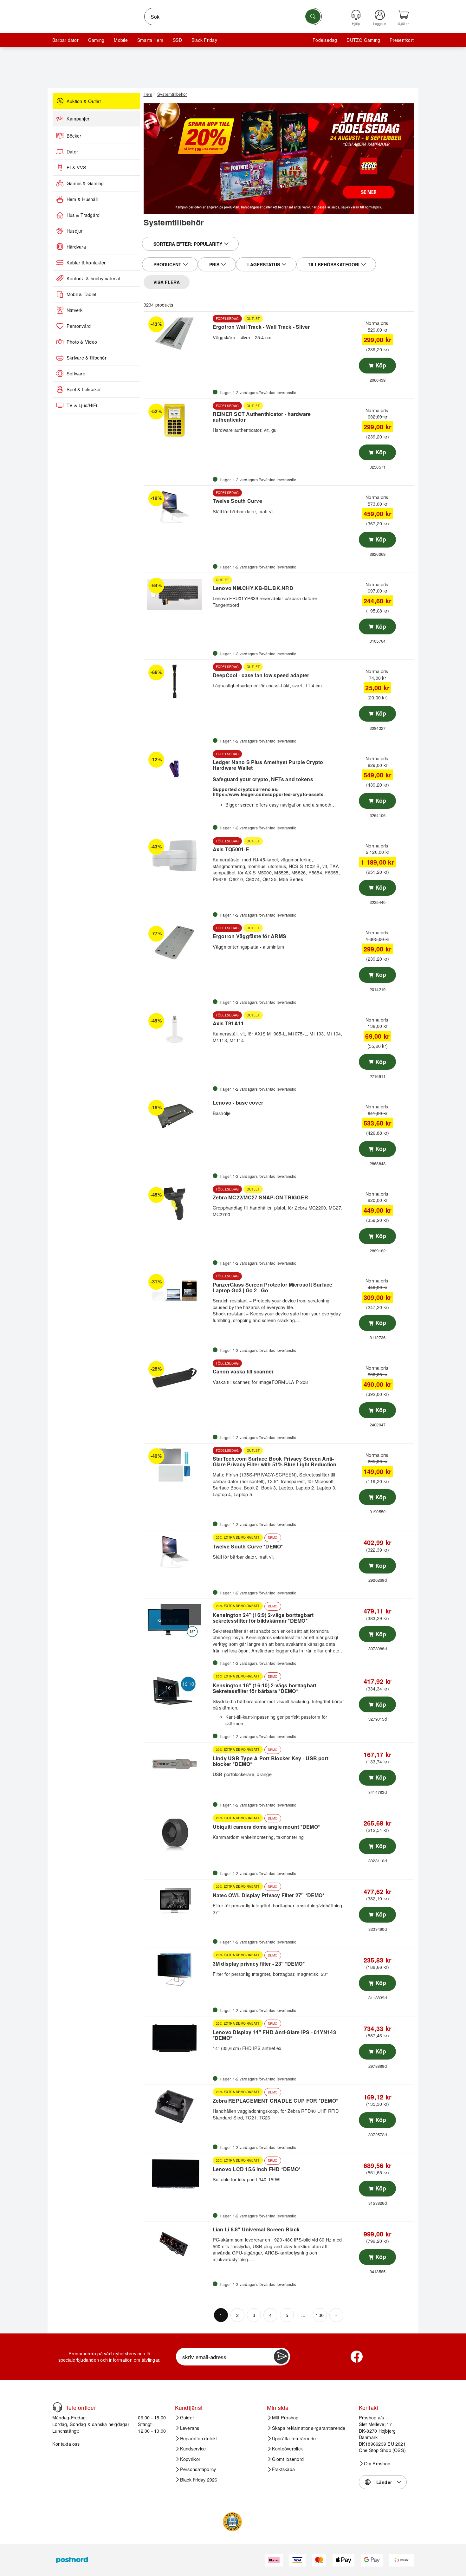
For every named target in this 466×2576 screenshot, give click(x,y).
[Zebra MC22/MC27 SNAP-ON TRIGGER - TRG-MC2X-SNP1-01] (177, 1204)
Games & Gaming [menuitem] (85, 183)
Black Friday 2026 (199, 2480)
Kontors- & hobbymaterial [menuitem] (93, 278)
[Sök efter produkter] (313, 16)
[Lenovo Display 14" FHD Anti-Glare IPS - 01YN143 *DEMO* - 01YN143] (177, 2038)
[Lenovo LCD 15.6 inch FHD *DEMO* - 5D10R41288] (177, 2175)
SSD (177, 40)
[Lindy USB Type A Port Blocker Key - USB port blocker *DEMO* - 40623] (177, 1764)
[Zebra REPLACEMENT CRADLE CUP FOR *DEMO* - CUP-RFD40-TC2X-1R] (177, 2106)
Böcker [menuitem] (74, 136)
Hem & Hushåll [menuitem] (82, 199)
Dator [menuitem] (72, 152)
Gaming (96, 40)
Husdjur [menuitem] (75, 231)
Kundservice (193, 2449)
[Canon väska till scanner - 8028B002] (177, 1378)
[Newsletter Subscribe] (281, 2357)
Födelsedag (325, 40)
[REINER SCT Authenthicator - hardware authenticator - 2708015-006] (177, 420)
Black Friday (204, 40)
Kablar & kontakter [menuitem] (86, 263)
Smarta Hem (150, 40)
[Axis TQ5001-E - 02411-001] (177, 856)
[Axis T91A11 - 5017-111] (177, 1030)
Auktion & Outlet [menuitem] (84, 101)
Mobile (121, 40)
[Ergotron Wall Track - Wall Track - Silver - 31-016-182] (177, 333)
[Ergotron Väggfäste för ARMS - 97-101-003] (177, 943)
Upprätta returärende (294, 2438)
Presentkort (402, 40)
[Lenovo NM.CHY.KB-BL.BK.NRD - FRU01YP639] (177, 594)
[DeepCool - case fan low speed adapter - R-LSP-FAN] (177, 681)
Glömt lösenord (288, 2459)
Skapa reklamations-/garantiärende (309, 2428)
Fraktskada (283, 2469)
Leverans (190, 2428)
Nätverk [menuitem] (75, 310)
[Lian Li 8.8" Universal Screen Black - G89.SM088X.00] (177, 2243)
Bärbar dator (65, 40)
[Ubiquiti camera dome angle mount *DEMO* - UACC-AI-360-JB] (177, 1833)
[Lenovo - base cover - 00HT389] (177, 1117)
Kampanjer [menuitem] (78, 119)
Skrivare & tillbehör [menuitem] (87, 358)
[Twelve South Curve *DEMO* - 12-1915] (177, 1552)
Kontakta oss (66, 2444)
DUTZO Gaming (363, 40)
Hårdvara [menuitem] (76, 247)
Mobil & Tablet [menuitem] (81, 294)
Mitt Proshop (285, 2417)
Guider (187, 2417)
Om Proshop (377, 2463)
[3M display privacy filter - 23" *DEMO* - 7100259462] (177, 1969)
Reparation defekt (199, 2438)
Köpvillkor (190, 2459)
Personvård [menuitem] (79, 326)
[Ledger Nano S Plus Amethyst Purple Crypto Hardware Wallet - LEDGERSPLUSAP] (177, 769)
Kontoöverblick (287, 2449)
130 (320, 2315)
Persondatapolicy (198, 2469)
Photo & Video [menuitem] (82, 342)
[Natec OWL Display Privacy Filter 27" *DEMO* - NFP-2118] (177, 1901)
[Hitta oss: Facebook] (357, 2357)
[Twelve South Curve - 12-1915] (177, 507)
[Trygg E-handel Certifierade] (232, 2522)
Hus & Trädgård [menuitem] (83, 215)
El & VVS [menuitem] (76, 167)
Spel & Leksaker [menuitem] (84, 389)
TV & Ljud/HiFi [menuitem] (82, 405)
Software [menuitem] (76, 373)
